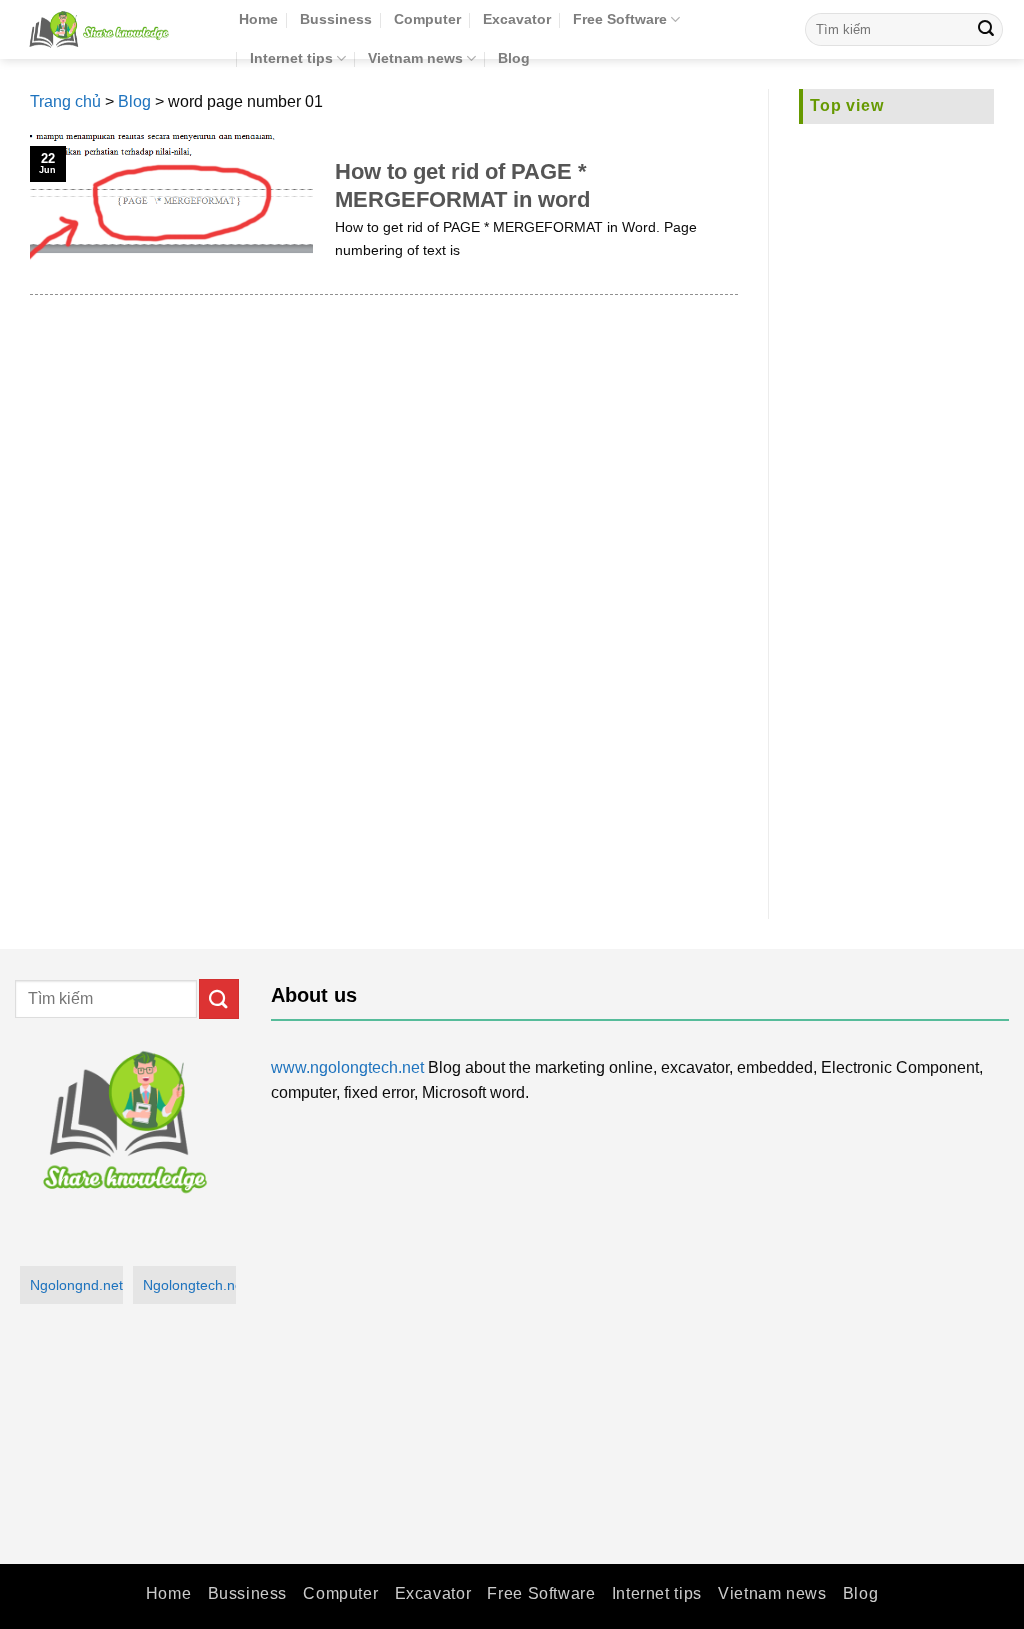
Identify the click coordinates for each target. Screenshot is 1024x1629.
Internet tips (291, 58)
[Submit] (986, 30)
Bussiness (336, 19)
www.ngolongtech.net (347, 1067)
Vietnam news (415, 58)
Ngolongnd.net (76, 1285)
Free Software (620, 19)
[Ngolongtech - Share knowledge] (112, 29)
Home (258, 19)
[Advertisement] (896, 509)
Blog (514, 58)
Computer (427, 19)
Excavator (517, 19)
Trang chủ (65, 101)
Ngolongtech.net (189, 1285)
